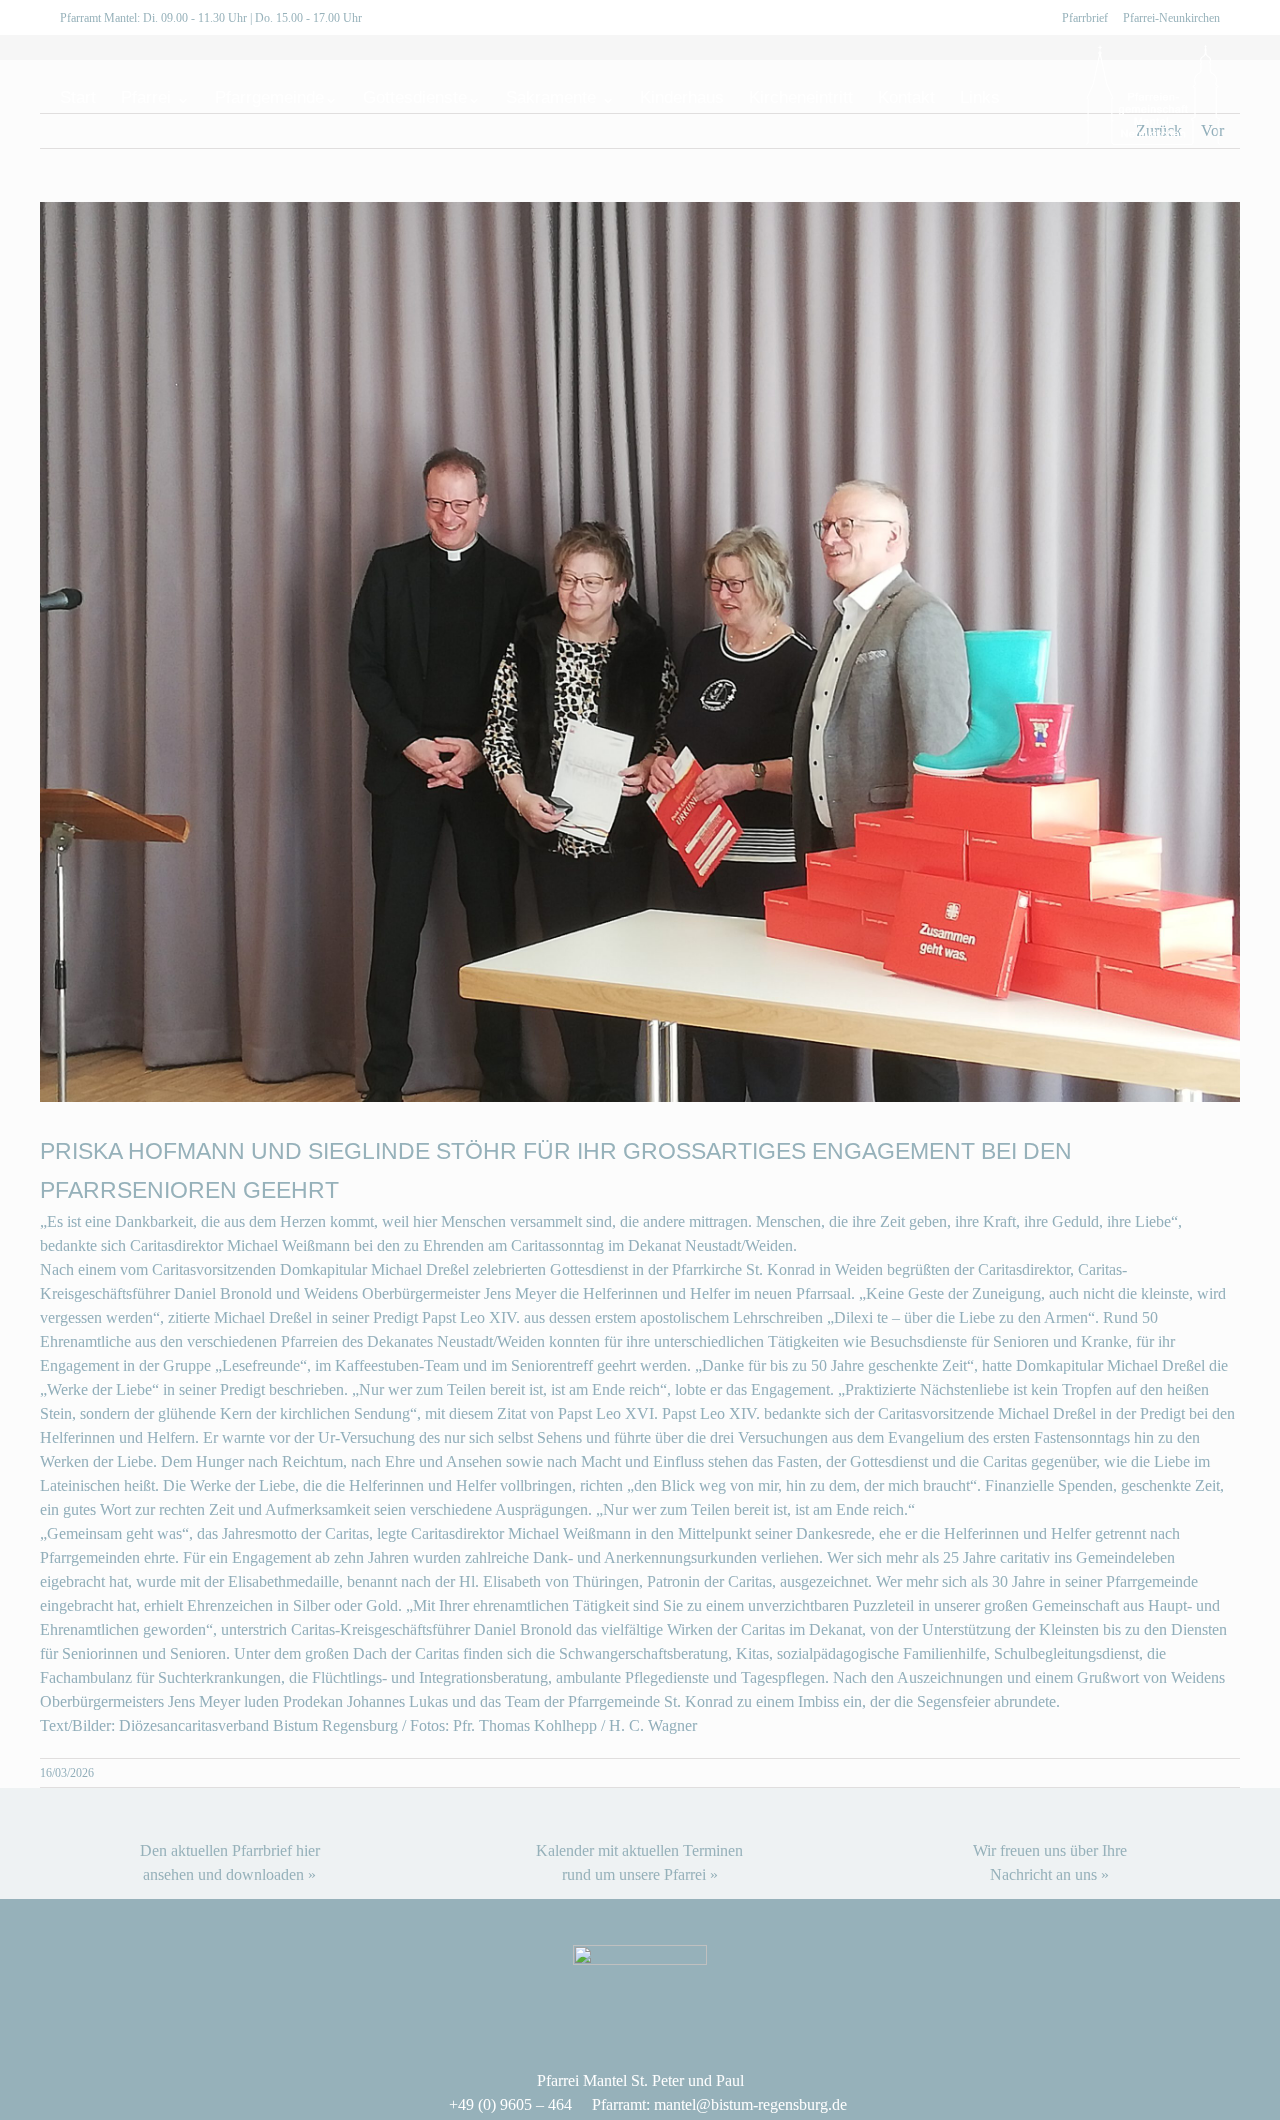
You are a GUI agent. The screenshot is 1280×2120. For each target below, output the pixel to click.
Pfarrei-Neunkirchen (1171, 18)
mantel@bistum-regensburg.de (750, 2104)
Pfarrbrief (1085, 18)
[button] (1031, 97)
